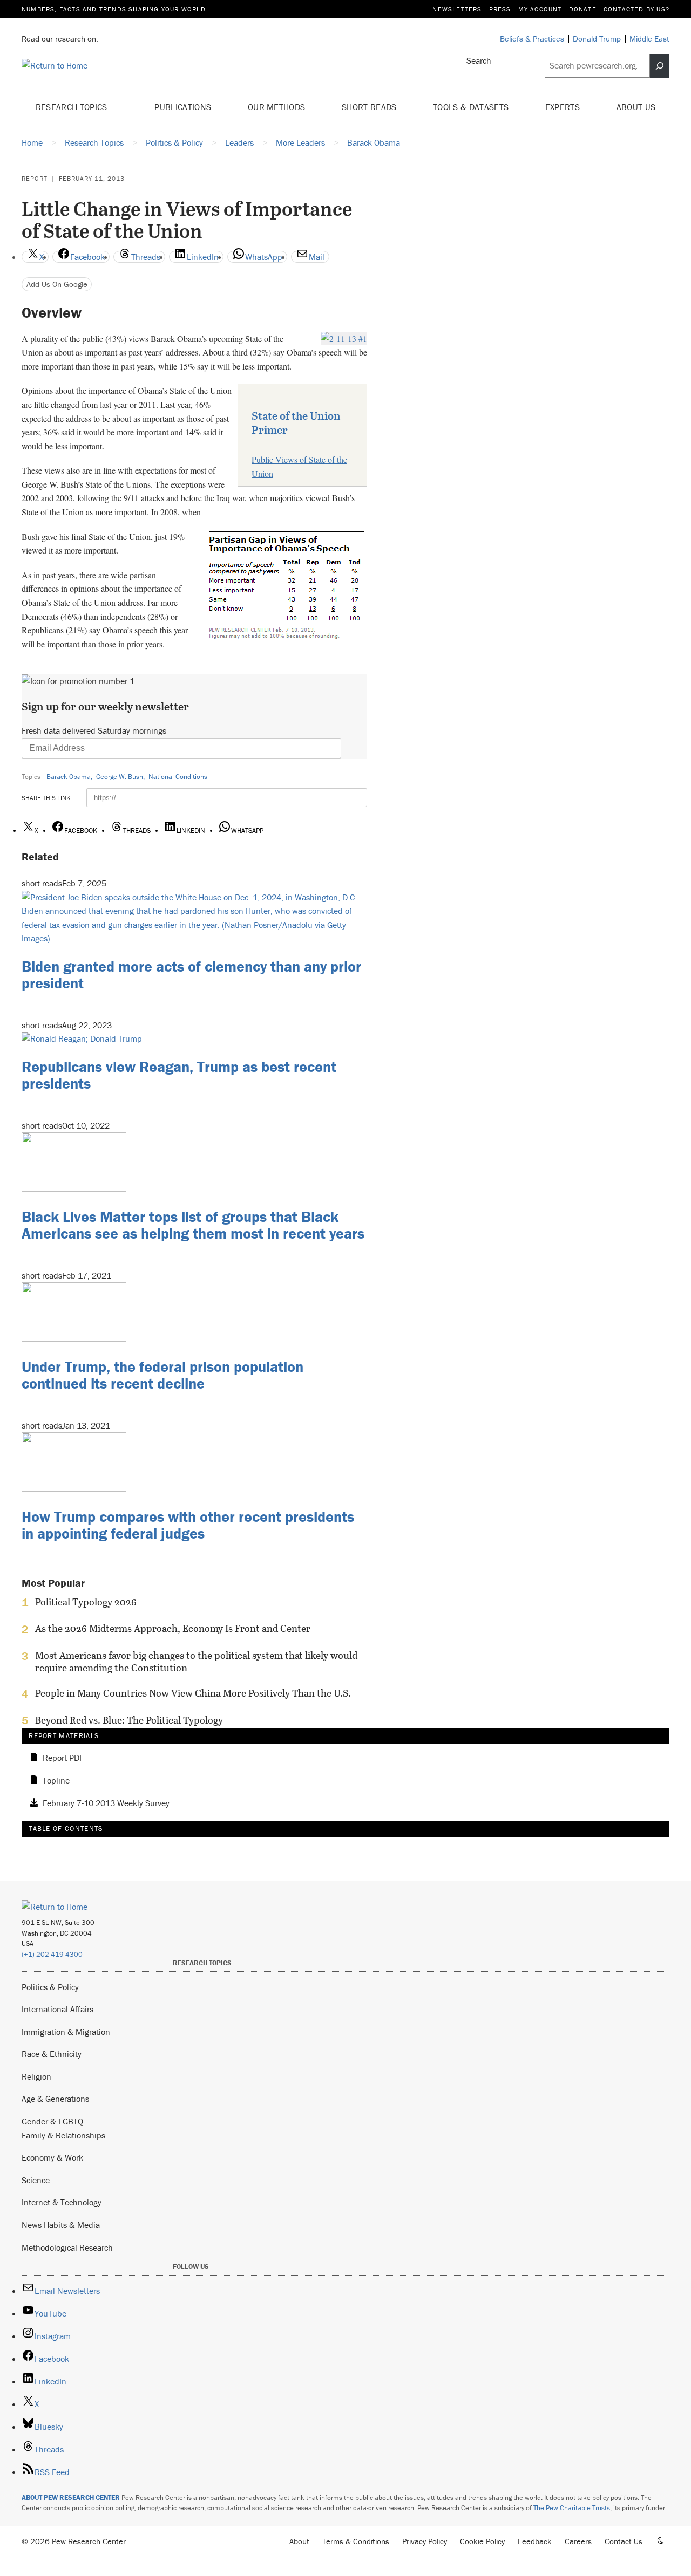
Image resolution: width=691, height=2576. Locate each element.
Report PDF (63, 1758)
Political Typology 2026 (86, 1602)
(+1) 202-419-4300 (52, 1954)
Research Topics (73, 107)
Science (36, 2180)
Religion (36, 2076)
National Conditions (178, 777)
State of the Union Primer (296, 422)
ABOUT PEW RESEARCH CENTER (71, 2498)
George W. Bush (120, 777)
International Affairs (57, 2009)
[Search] (660, 66)
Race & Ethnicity (52, 2054)
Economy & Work (52, 2157)
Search (479, 60)
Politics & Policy (50, 1987)
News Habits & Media (61, 2225)
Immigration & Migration (66, 2032)
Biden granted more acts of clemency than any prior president (191, 975)
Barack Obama (69, 777)
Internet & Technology (62, 2202)
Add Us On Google (57, 284)
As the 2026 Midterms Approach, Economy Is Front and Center (173, 1629)
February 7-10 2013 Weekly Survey (106, 1803)
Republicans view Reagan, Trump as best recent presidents (179, 1075)
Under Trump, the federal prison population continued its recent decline (162, 1375)
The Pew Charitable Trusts (572, 2508)
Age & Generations (55, 2099)
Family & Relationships (63, 2135)
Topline (56, 1781)
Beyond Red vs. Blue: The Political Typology (129, 1720)
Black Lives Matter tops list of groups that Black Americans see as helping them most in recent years (193, 1225)
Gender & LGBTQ (52, 2121)
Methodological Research (67, 2247)
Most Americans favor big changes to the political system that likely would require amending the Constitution (196, 1662)
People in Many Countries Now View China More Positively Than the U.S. (193, 1693)
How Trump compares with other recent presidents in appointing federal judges (188, 1525)
